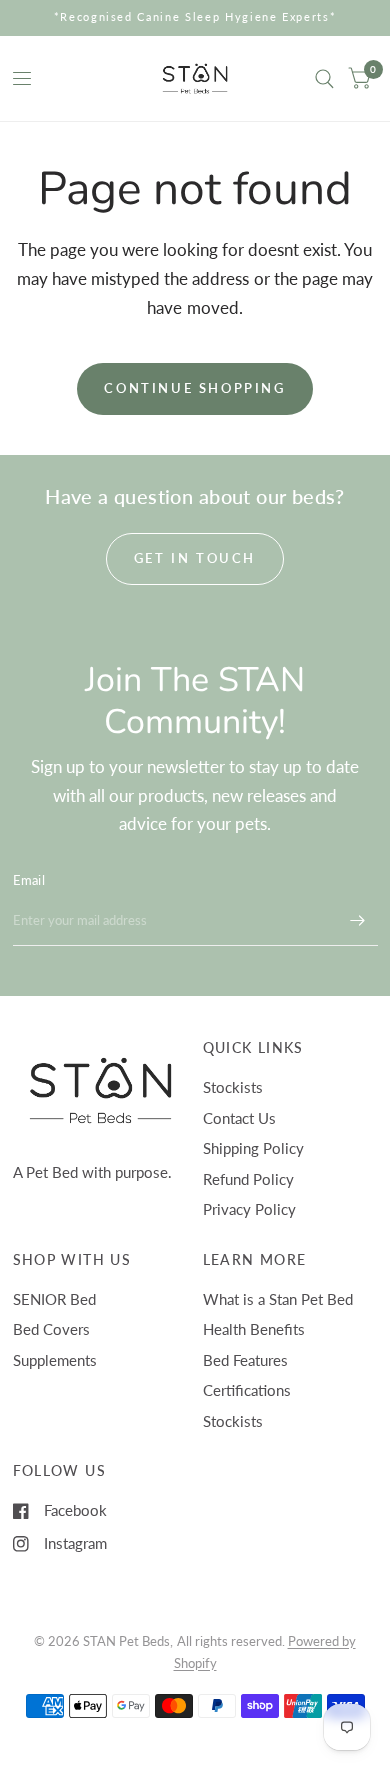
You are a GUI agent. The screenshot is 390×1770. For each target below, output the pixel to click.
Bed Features (245, 1360)
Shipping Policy (253, 1148)
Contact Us (239, 1118)
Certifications (247, 1390)
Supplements (55, 1360)
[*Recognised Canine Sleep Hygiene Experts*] (195, 17)
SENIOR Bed (54, 1299)
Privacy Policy (249, 1209)
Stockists (233, 1087)
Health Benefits (254, 1329)
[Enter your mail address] (358, 920)
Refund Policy (248, 1179)
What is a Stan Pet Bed (278, 1299)
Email (29, 880)
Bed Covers (51, 1329)
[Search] (324, 78)
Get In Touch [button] (195, 558)
